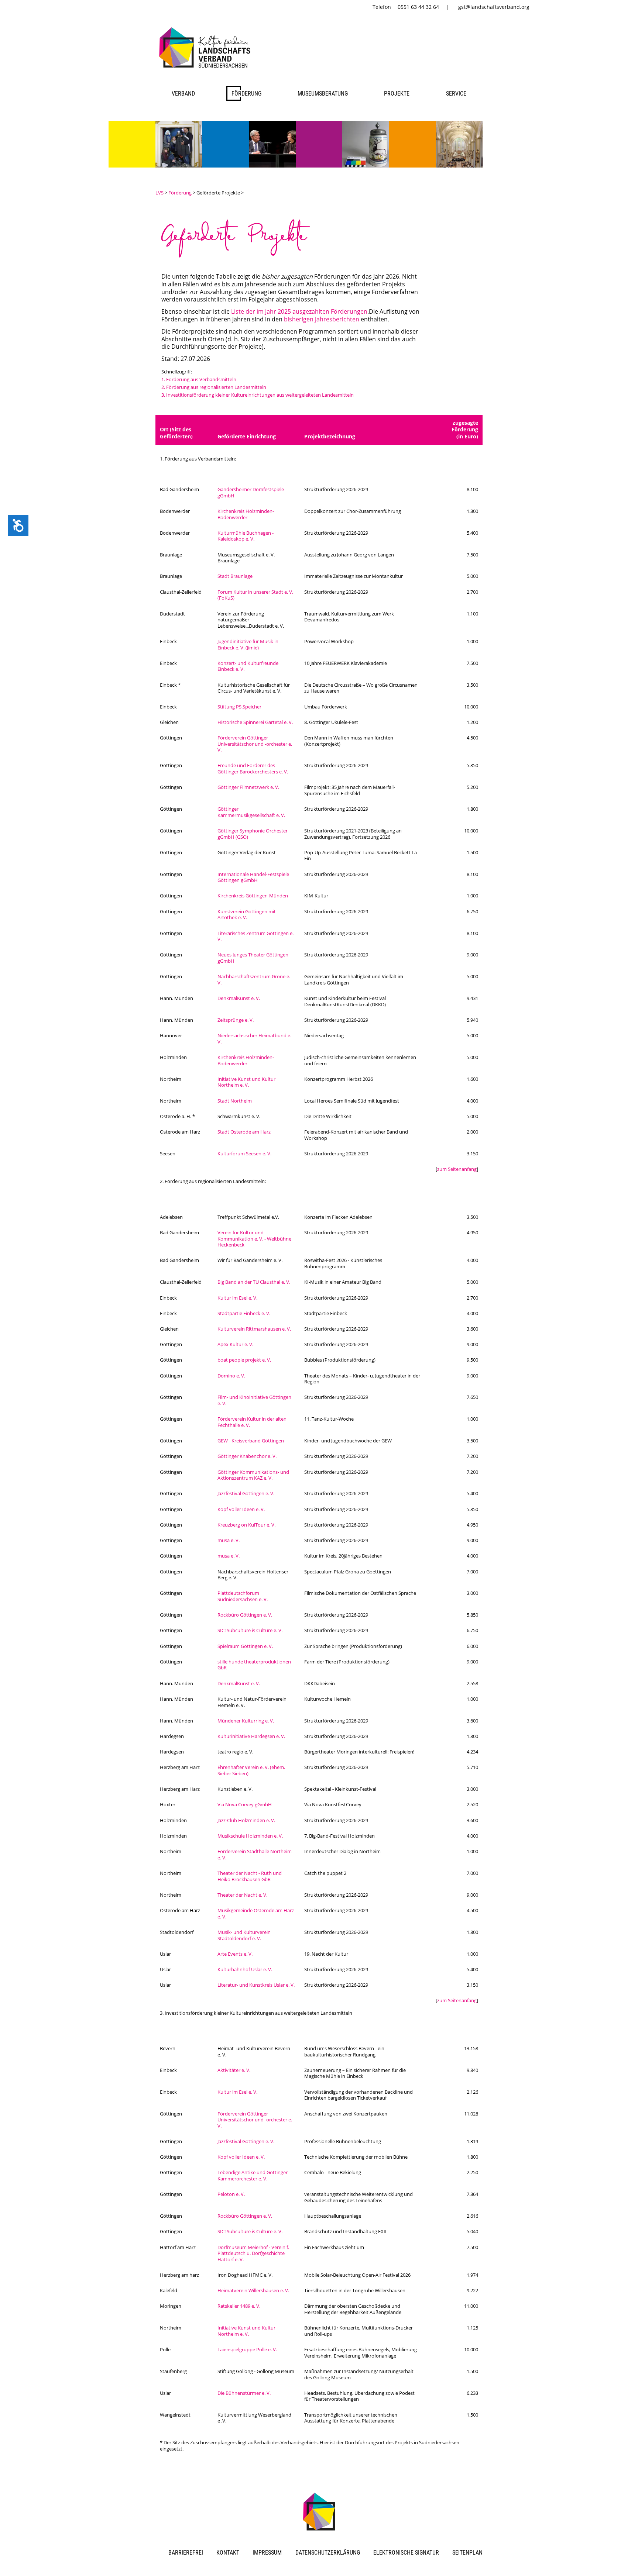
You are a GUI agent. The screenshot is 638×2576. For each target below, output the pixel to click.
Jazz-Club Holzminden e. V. (246, 1820)
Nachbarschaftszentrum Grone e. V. (254, 980)
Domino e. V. (231, 1376)
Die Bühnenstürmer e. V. (244, 2393)
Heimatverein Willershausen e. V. (253, 2290)
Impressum (267, 2553)
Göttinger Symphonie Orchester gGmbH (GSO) (253, 834)
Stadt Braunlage (235, 576)
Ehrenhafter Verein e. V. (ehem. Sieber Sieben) (251, 1770)
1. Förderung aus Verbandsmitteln (199, 379)
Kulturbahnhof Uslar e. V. (245, 1969)
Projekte (397, 94)
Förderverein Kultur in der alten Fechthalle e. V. (252, 1422)
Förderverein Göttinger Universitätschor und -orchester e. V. (255, 744)
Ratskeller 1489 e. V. (239, 2306)
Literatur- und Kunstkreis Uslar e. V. (256, 1985)
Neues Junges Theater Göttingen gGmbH (253, 958)
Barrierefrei (186, 2553)
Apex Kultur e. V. (235, 1344)
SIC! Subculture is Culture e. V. (250, 1630)
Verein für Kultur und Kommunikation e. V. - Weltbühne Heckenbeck (254, 1239)
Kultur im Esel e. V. (237, 1298)
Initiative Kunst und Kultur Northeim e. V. (246, 1082)
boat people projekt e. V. (244, 1360)
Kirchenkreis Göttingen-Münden (253, 896)
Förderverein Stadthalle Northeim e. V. (255, 1854)
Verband (183, 94)
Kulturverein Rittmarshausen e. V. (254, 1329)
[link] (206, 69)
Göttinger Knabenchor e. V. (247, 1456)
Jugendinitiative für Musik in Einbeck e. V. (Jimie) (248, 644)
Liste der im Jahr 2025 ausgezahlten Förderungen (299, 311)
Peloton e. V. (231, 2194)
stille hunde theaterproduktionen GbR (254, 1665)
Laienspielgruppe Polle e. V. (247, 2349)
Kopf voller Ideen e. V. (241, 1509)
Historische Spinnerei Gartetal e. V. (255, 722)
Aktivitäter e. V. (234, 2070)
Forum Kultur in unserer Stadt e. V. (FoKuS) (255, 595)
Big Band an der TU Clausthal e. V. (254, 1282)
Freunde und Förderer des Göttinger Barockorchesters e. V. (253, 768)
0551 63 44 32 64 (418, 7)
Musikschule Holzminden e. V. (250, 1836)
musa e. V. (229, 1540)
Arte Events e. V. (235, 1954)
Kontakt (228, 2553)
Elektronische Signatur (406, 2553)
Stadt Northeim (235, 1101)
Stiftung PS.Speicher (239, 707)
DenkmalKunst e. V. (239, 998)
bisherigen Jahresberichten (322, 319)
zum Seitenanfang (457, 1169)
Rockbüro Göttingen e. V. (245, 1615)
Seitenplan (467, 2553)
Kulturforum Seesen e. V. (244, 1153)
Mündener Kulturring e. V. (246, 1721)
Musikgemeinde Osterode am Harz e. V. (256, 1913)
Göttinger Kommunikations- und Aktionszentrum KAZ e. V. (253, 1475)
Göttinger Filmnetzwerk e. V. (248, 787)
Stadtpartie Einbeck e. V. (244, 1313)
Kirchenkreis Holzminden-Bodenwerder (246, 514)
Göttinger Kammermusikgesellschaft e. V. (251, 812)
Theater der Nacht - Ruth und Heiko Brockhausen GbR (250, 1876)
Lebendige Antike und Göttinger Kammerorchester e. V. (253, 2175)
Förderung (246, 94)
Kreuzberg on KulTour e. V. (246, 1525)
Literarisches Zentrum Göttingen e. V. (255, 936)
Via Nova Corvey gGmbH (245, 1804)
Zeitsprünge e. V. (236, 1020)
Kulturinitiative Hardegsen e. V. (251, 1736)
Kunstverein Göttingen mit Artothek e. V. (247, 915)
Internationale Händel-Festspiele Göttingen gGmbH (253, 877)
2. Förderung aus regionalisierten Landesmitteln (214, 387)
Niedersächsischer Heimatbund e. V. (254, 1039)
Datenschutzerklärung (328, 2553)
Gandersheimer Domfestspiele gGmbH (251, 492)
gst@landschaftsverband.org (494, 7)
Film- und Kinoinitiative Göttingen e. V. (254, 1400)
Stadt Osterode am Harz (244, 1132)
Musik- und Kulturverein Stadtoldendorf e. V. (244, 1935)
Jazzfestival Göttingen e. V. (246, 1493)
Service (456, 94)
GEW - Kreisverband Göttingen (251, 1441)
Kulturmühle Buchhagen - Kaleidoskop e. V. (246, 536)
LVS (159, 193)
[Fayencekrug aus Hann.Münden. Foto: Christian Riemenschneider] (366, 165)
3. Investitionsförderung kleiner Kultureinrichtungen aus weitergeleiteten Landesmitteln (258, 395)
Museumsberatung (323, 94)
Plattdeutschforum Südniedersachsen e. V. (243, 1596)
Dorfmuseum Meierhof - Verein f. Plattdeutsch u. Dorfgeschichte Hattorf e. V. (253, 2253)
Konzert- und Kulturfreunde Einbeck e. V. (248, 666)
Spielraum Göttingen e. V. (245, 1646)
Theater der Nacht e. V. (242, 1895)
